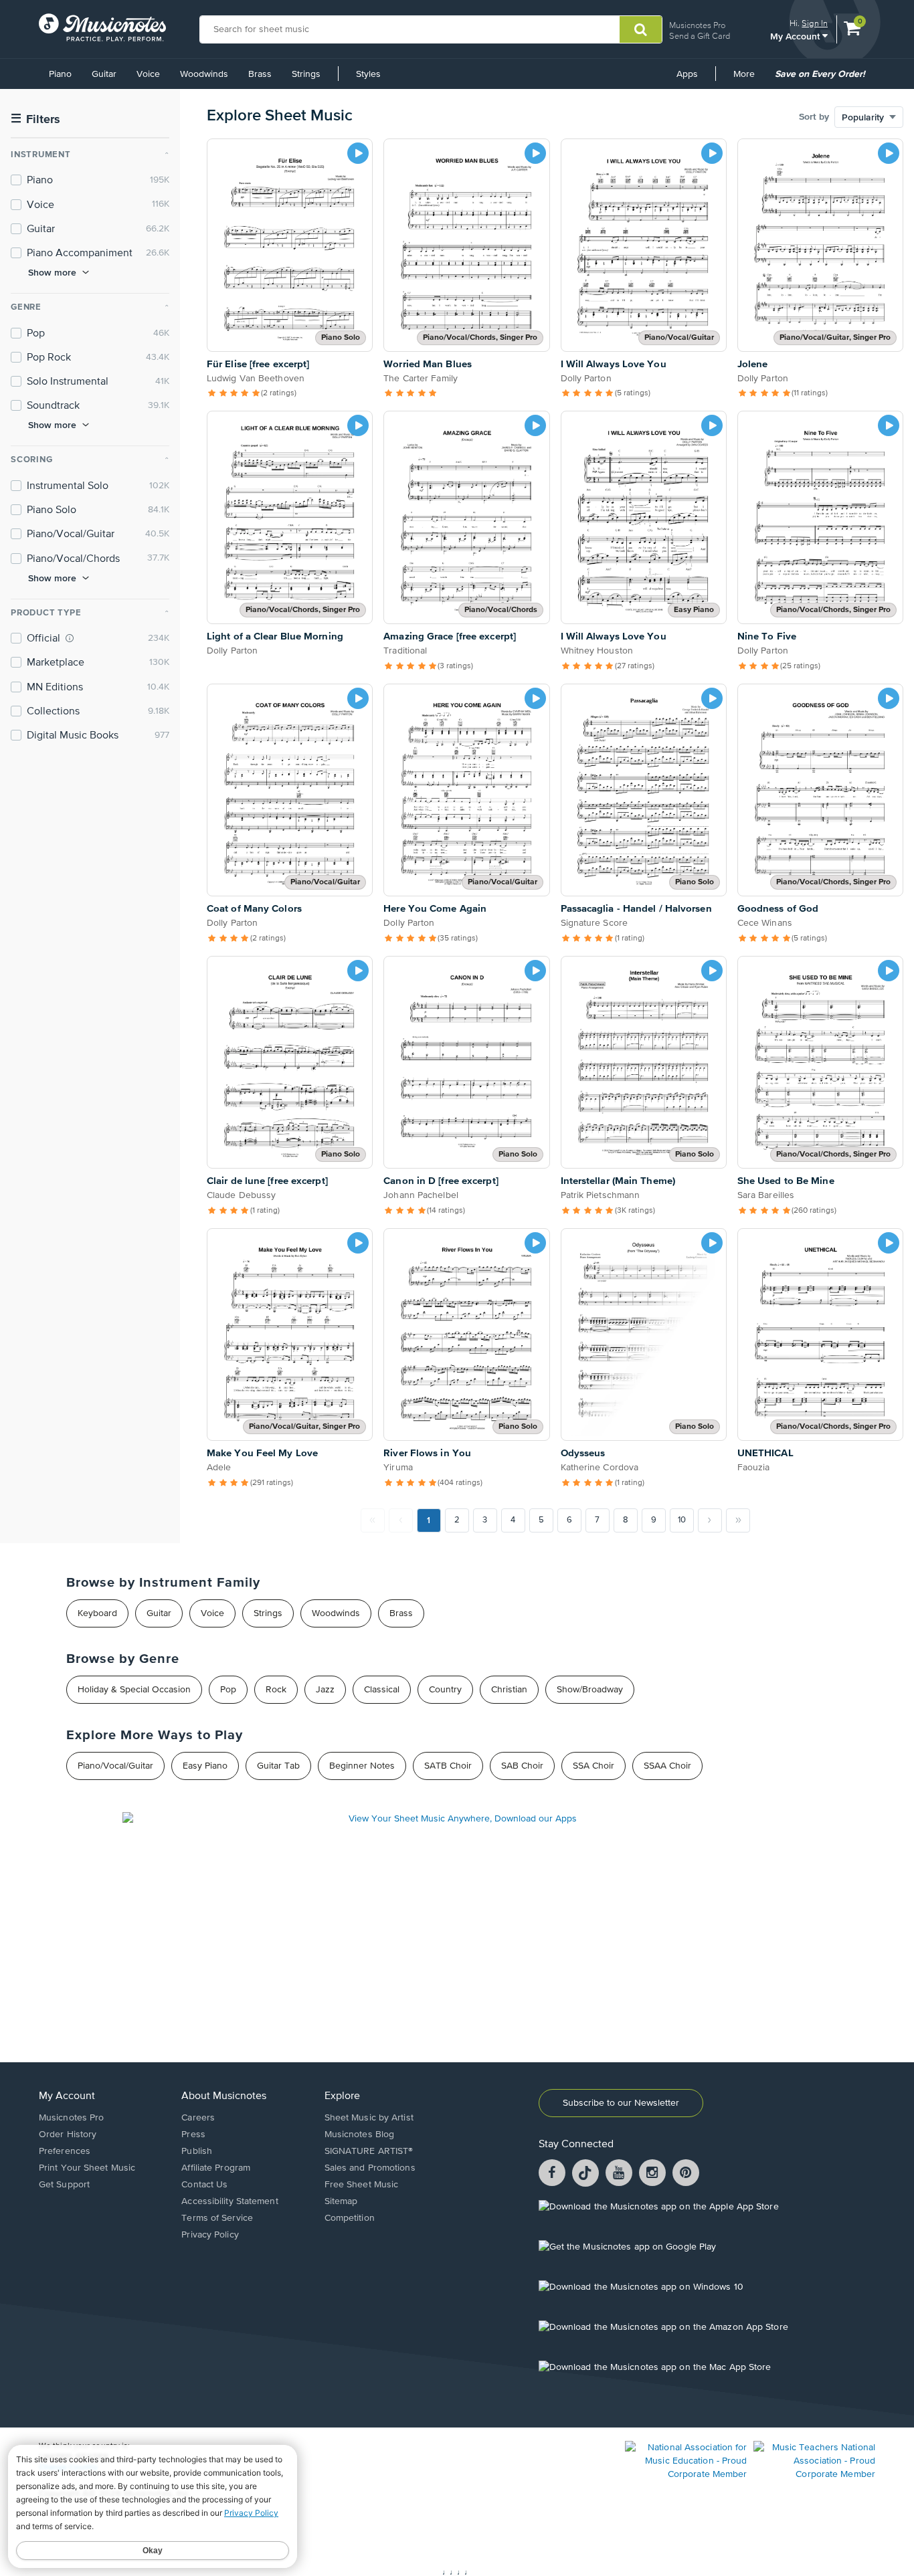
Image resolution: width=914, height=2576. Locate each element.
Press (193, 2135)
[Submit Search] (641, 29)
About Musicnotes (224, 2096)
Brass (260, 74)
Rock (276, 1690)
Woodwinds (204, 74)
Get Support (64, 2185)
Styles (368, 74)
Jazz (325, 1690)
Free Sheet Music (362, 2185)
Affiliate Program (216, 2168)
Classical (382, 1690)
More (749, 79)
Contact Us (204, 2185)
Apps (687, 74)
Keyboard (97, 1613)
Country (445, 1690)
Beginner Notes (362, 1766)
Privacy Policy (210, 2235)
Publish (197, 2151)
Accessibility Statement (230, 2201)
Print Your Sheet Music (87, 2168)
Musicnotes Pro (697, 25)
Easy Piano (205, 1766)
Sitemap (341, 2201)
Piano (60, 74)
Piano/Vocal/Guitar (115, 1766)
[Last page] (738, 1520)
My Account (796, 36)
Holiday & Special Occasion (134, 1690)
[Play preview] (358, 153)
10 (682, 1520)
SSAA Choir (667, 1766)
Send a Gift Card (700, 36)
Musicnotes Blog (360, 2135)
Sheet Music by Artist (369, 2118)
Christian (509, 1690)
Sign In (815, 23)
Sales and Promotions (370, 2168)
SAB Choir (522, 1766)
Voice (148, 74)
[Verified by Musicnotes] (70, 638)
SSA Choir (593, 1766)
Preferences (65, 2151)
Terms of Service (217, 2218)
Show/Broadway (590, 1690)
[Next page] (710, 1520)
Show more (52, 272)
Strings (306, 74)
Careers (198, 2118)
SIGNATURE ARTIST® (369, 2151)
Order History (68, 2135)
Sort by (814, 117)
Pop (228, 1690)
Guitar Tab (278, 1766)
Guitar (104, 74)
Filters (35, 119)
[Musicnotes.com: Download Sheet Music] (102, 27)
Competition (350, 2218)
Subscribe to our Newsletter (621, 2103)
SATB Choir (448, 1766)
